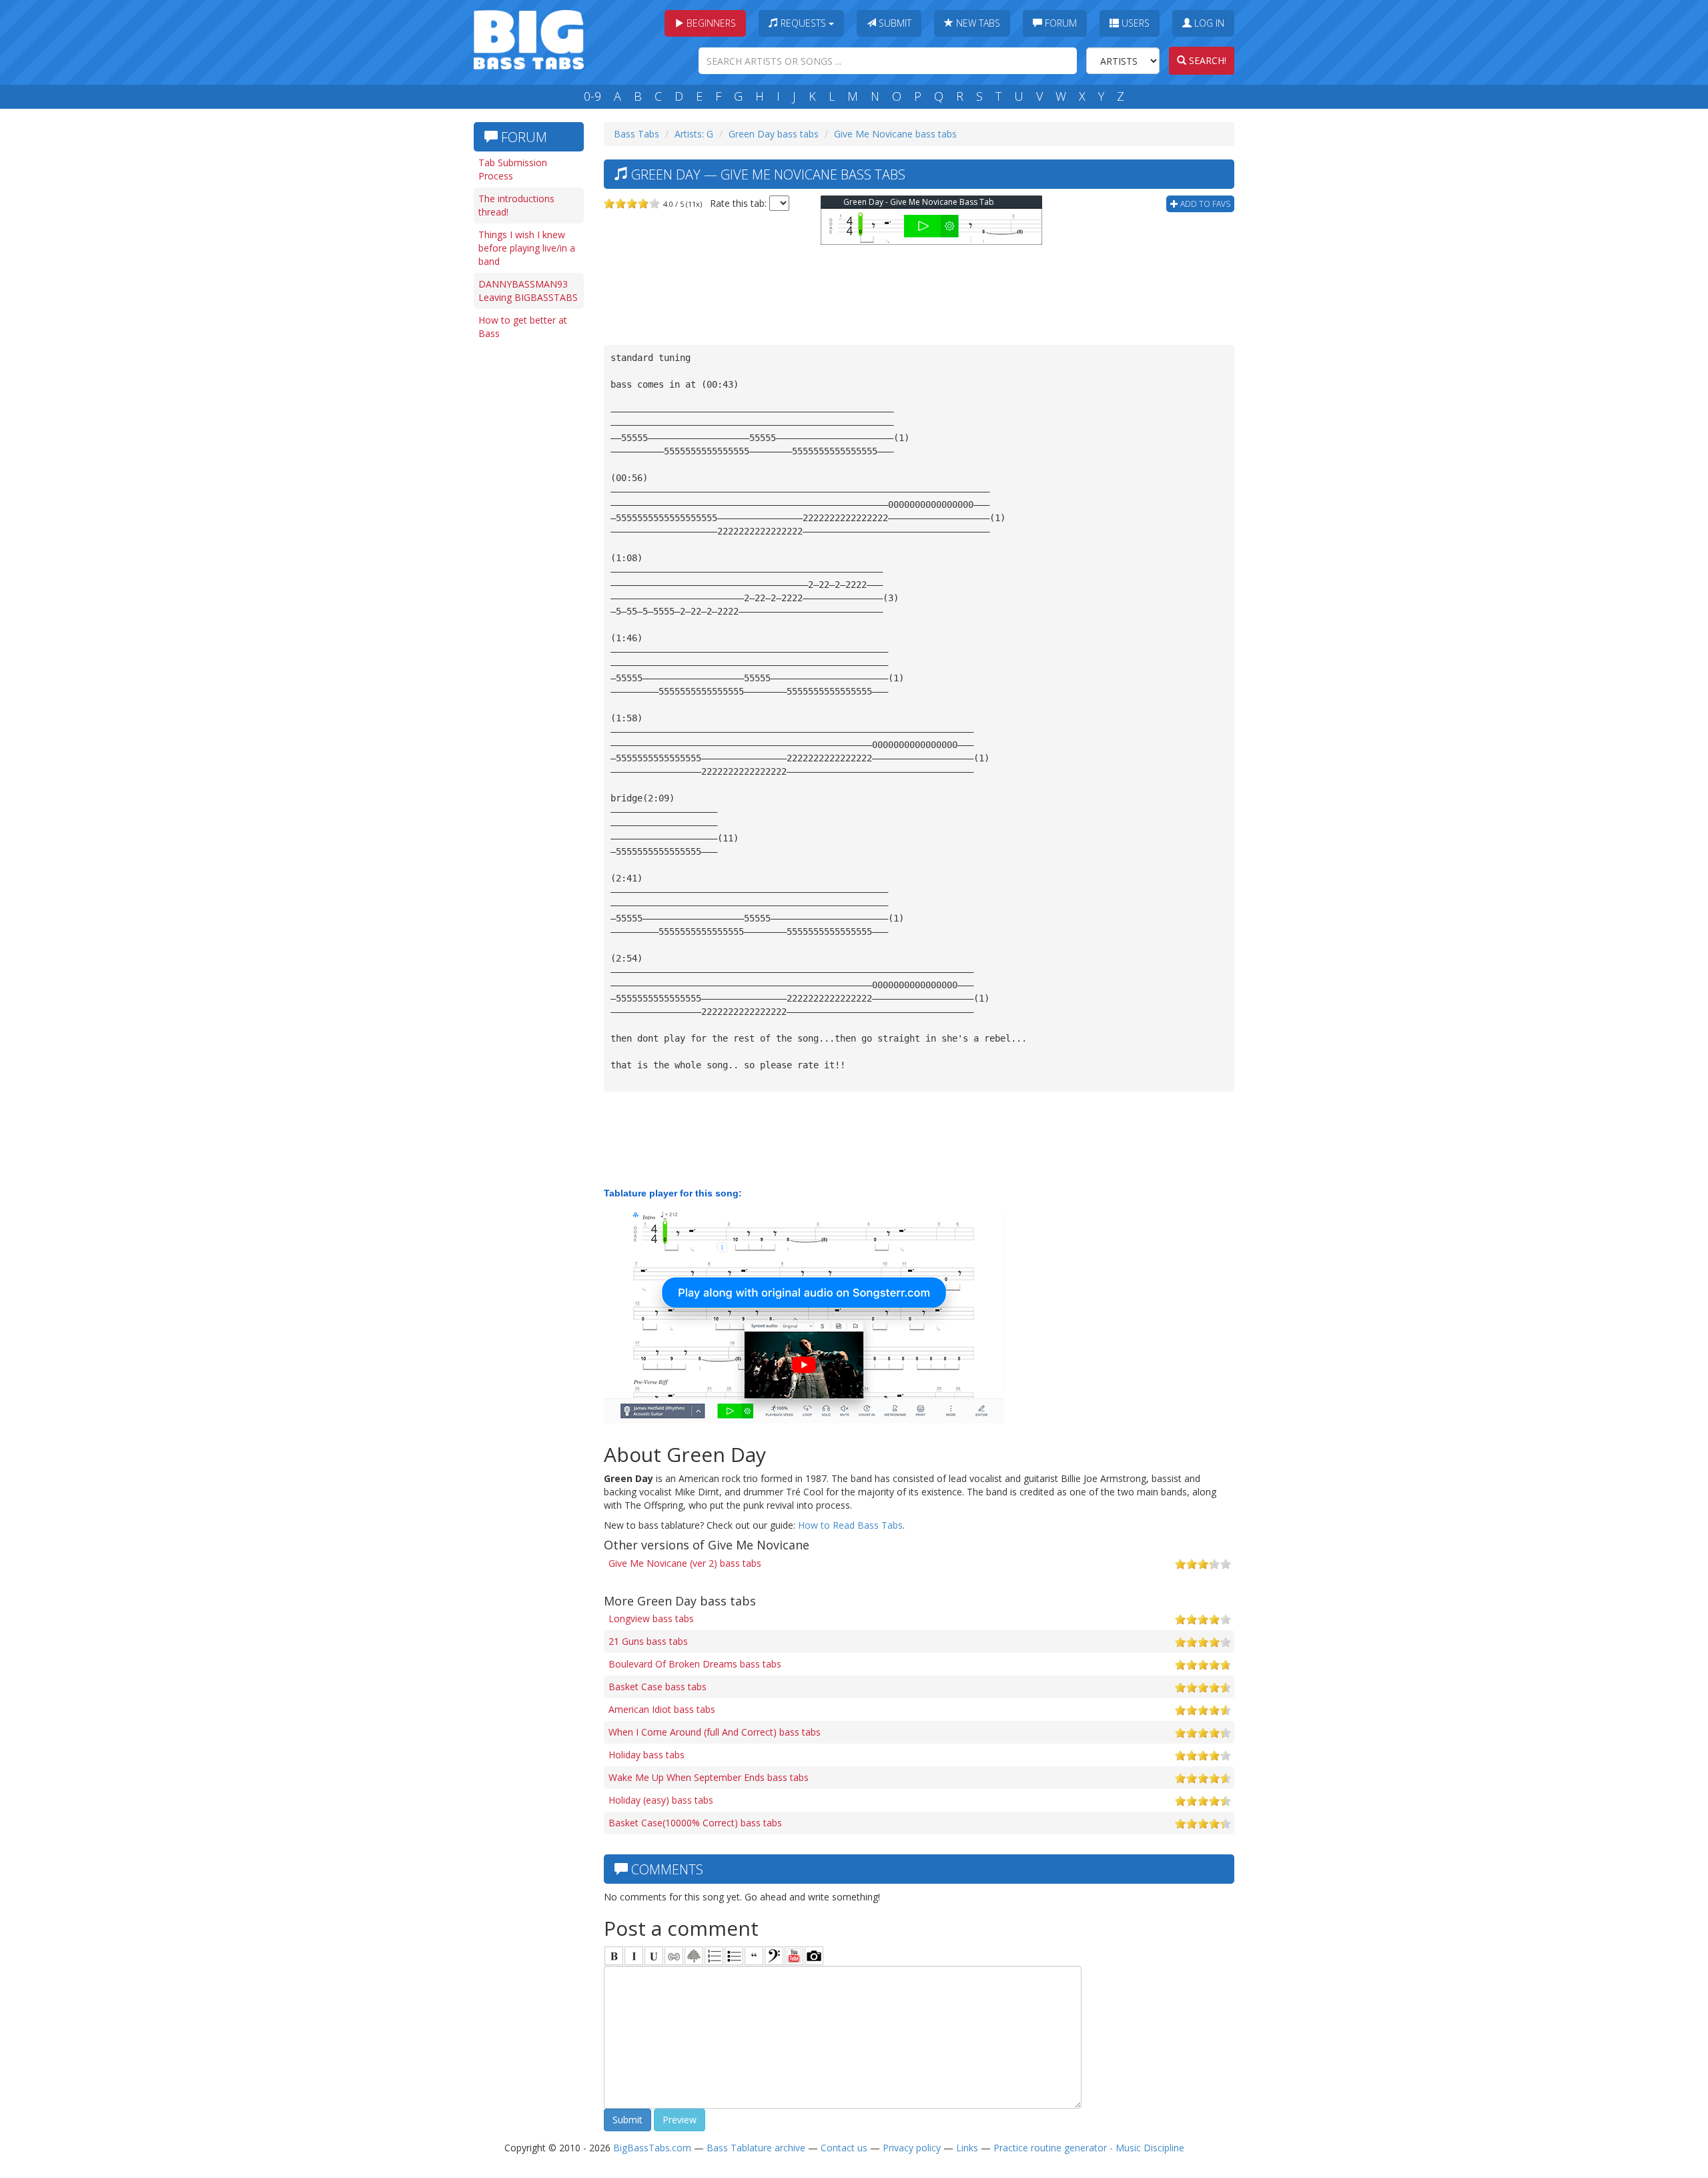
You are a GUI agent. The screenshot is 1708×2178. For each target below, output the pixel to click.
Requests (803, 23)
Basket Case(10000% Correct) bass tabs (695, 1823)
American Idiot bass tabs (662, 1709)
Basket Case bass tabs (658, 1687)
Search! (1206, 60)
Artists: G (694, 134)
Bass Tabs (636, 134)
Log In (1208, 23)
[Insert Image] (694, 1956)
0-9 (592, 96)
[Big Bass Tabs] (529, 38)
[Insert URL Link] (674, 1956)
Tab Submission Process (513, 169)
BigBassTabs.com (652, 2148)
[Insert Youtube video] (794, 1956)
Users (1134, 23)
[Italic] (634, 1956)
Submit (894, 23)
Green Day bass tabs (774, 134)
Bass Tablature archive (756, 2148)
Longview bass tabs (651, 1618)
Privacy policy (912, 2148)
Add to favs (1204, 204)
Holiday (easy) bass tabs (661, 1800)
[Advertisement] (527, 552)
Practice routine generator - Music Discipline (1089, 2148)
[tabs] (774, 1956)
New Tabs (977, 23)
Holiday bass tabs (647, 1755)
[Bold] (614, 1956)
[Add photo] (814, 1956)
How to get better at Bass (523, 327)
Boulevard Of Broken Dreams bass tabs (695, 1664)
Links (967, 2148)
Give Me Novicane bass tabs (895, 134)
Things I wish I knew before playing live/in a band (527, 248)
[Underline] (654, 1956)
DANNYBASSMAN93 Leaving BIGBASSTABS (528, 291)
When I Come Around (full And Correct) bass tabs (715, 1732)
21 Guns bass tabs (648, 1641)
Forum (1059, 23)
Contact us (844, 2148)
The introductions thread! (516, 205)
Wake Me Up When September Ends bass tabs (709, 1777)
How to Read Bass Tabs (850, 1525)
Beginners (710, 23)
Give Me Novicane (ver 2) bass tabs (685, 1563)
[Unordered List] (734, 1956)
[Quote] (754, 1956)
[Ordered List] (714, 1956)
